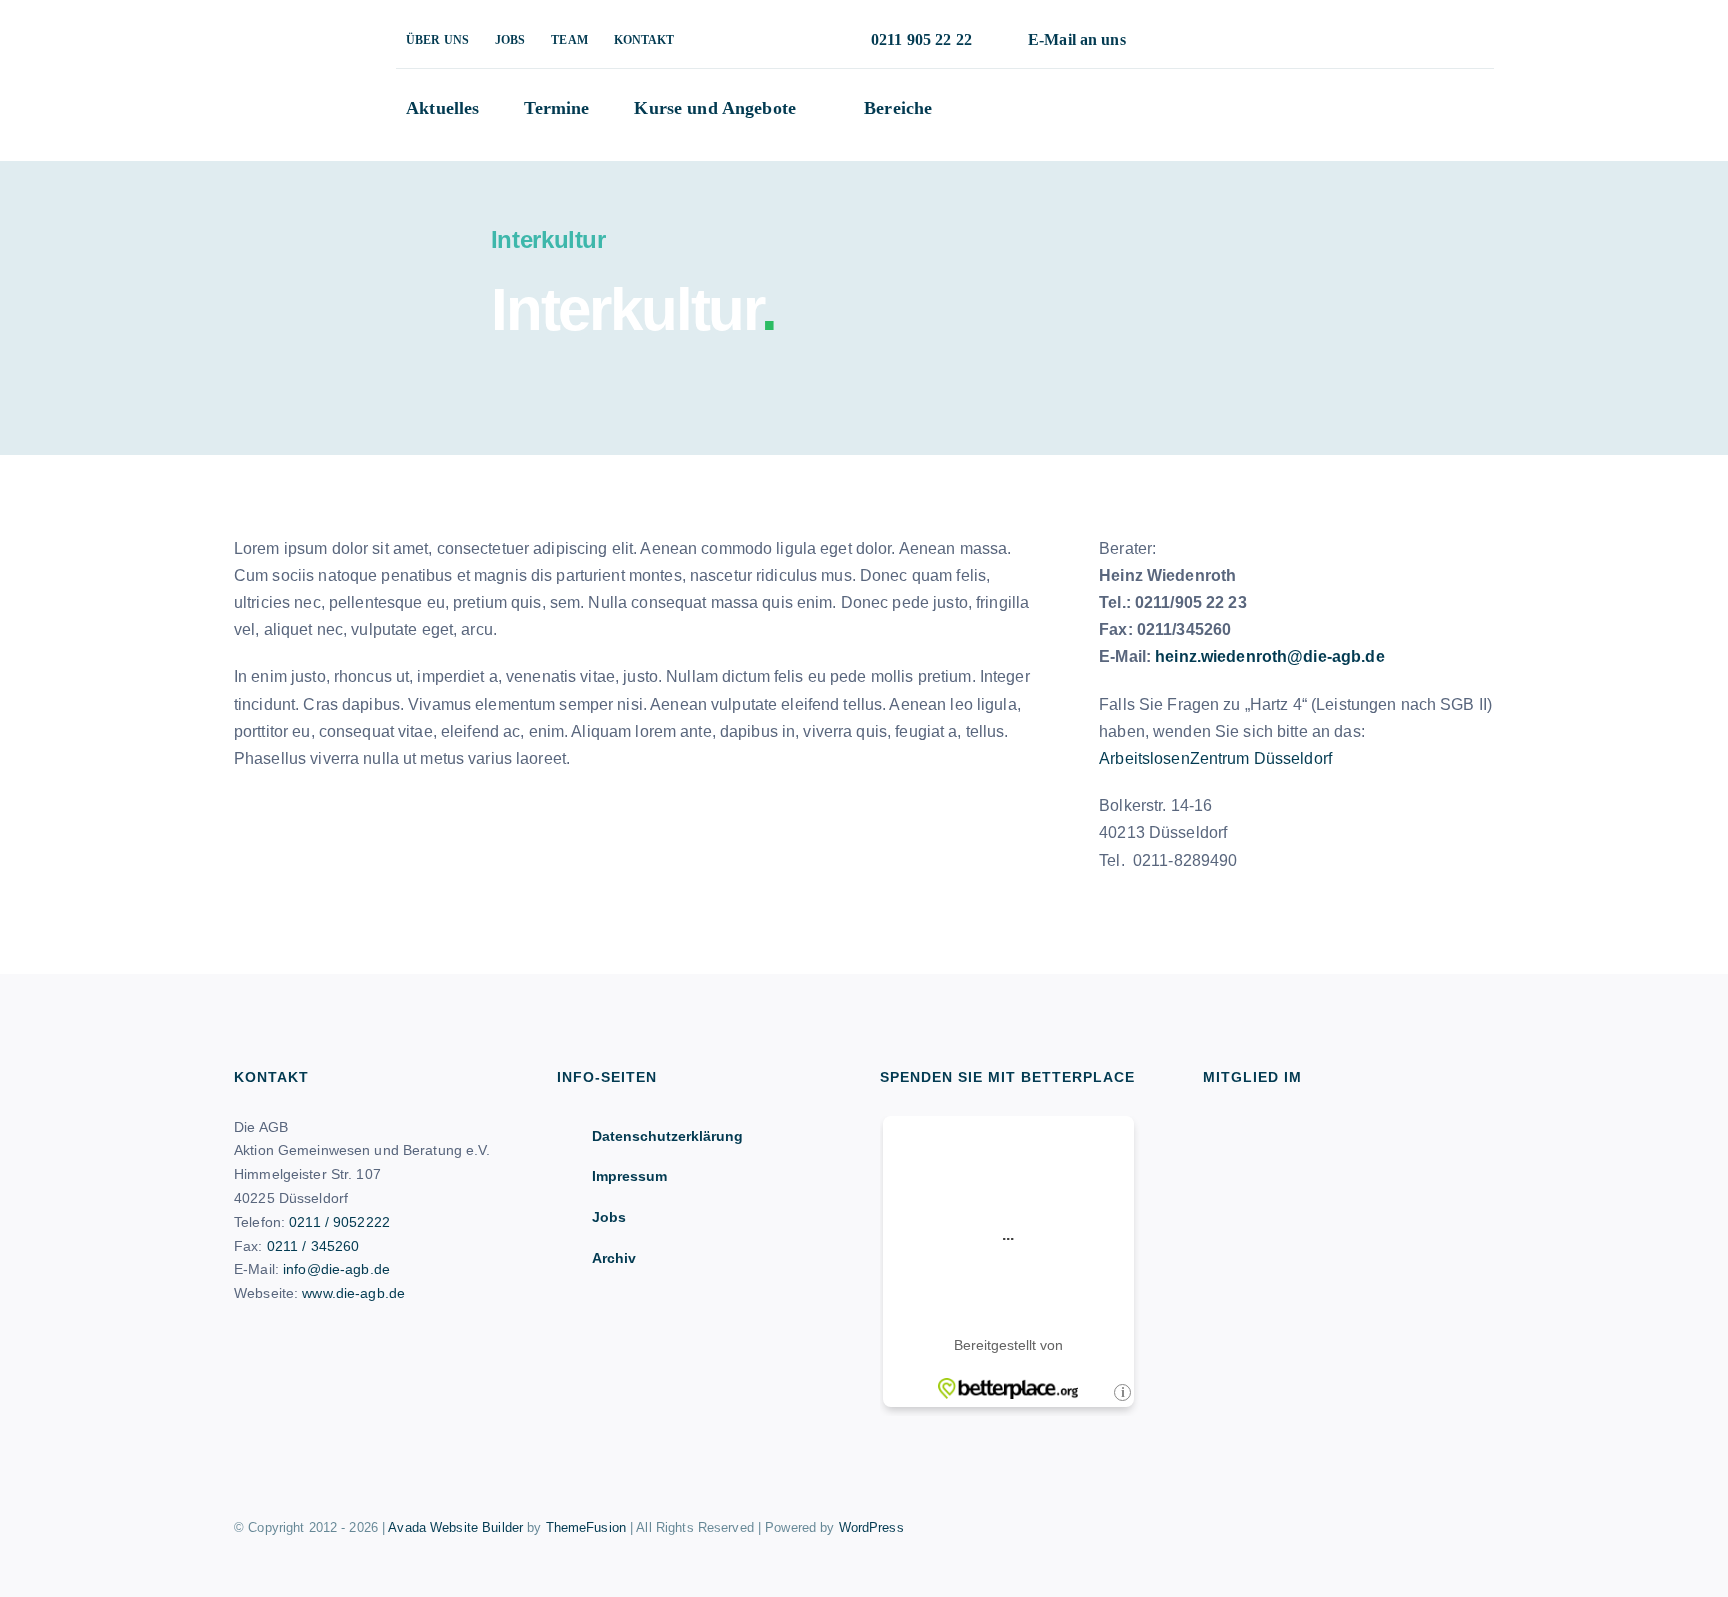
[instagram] (1326, 40)
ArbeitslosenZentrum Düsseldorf (1215, 758)
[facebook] (1294, 40)
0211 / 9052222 (339, 1222)
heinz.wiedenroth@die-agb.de (1269, 656)
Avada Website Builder (455, 1527)
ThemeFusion (586, 1527)
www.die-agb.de (353, 1293)
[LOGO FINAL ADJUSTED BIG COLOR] (284, 32)
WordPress (871, 1527)
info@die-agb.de (336, 1269)
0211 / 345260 (313, 1246)
